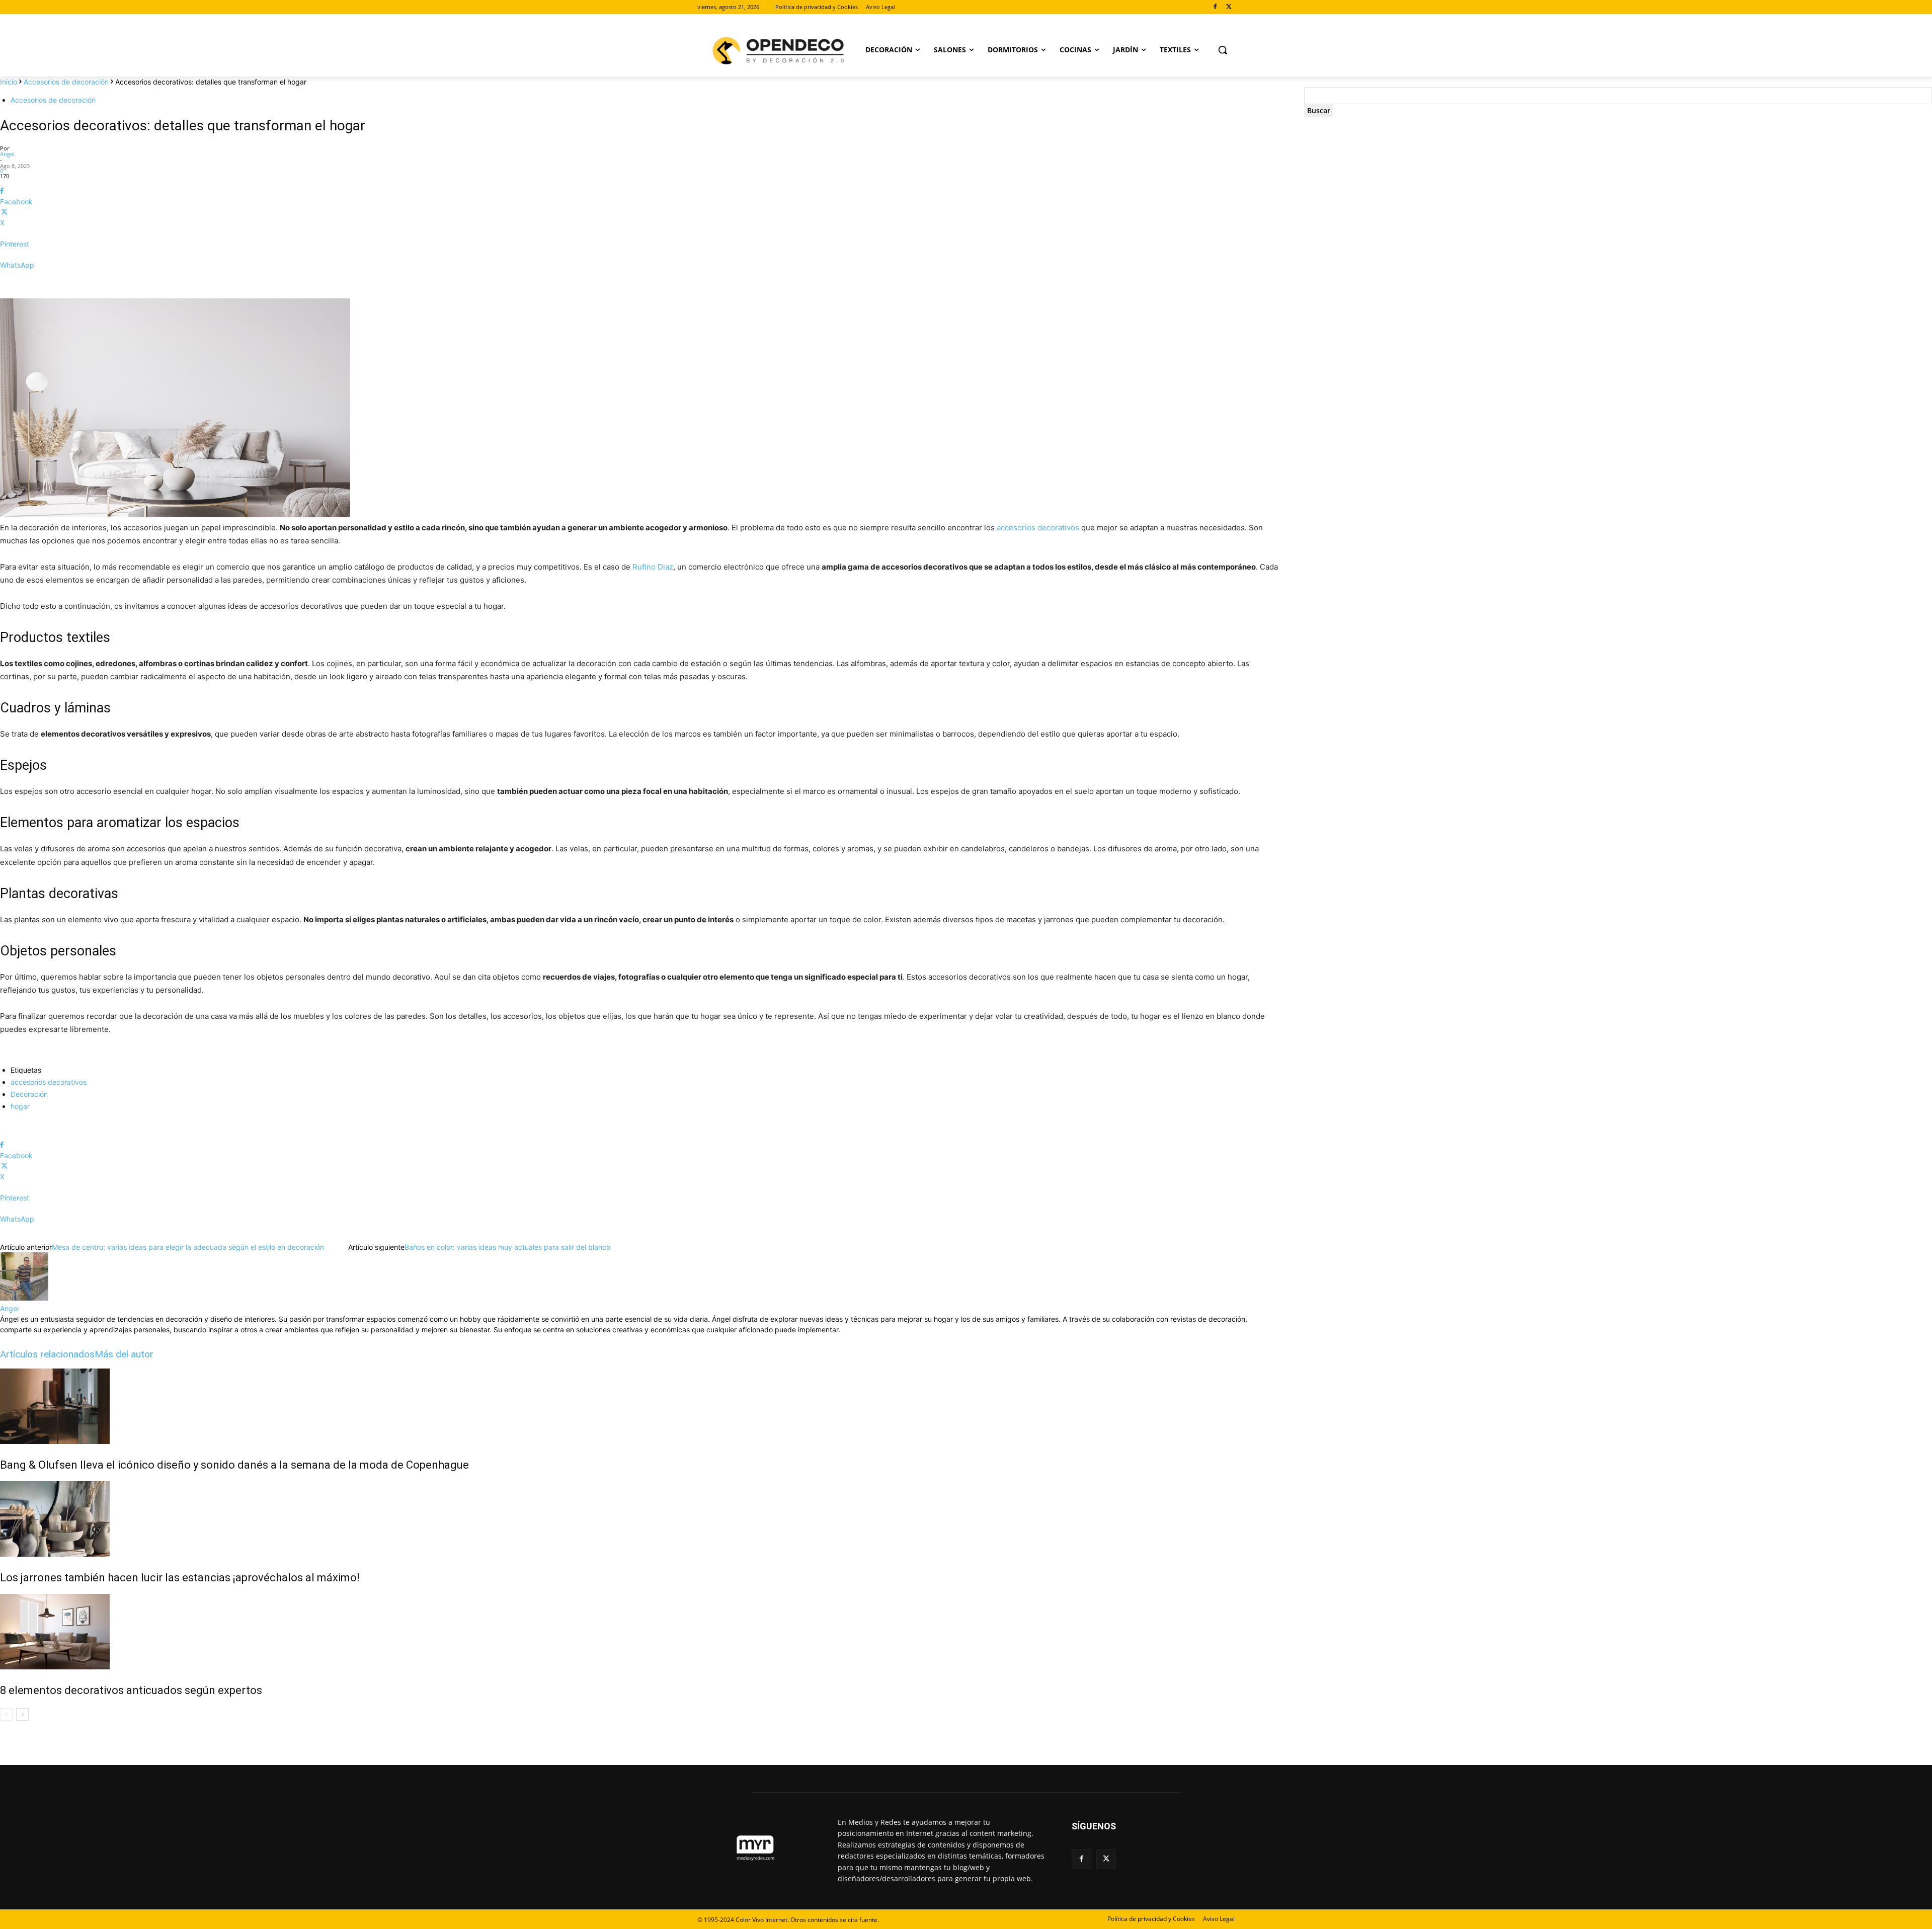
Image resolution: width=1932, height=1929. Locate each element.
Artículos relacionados (47, 1354)
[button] (1223, 50)
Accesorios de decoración (66, 82)
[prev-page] (6, 1714)
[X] (1229, 7)
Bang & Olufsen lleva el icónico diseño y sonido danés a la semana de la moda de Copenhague (234, 1465)
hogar (20, 1106)
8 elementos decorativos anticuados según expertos (131, 1690)
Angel (7, 154)
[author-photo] (24, 1298)
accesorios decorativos (1038, 528)
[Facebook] (1215, 7)
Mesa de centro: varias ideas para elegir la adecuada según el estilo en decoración (188, 1247)
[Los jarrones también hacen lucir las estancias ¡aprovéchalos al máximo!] (640, 1519)
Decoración (29, 1094)
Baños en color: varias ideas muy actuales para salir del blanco (507, 1247)
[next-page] (22, 1714)
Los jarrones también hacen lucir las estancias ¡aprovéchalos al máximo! (180, 1578)
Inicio (9, 82)
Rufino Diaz (653, 567)
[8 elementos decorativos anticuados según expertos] (640, 1632)
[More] (640, 283)
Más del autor (124, 1354)
